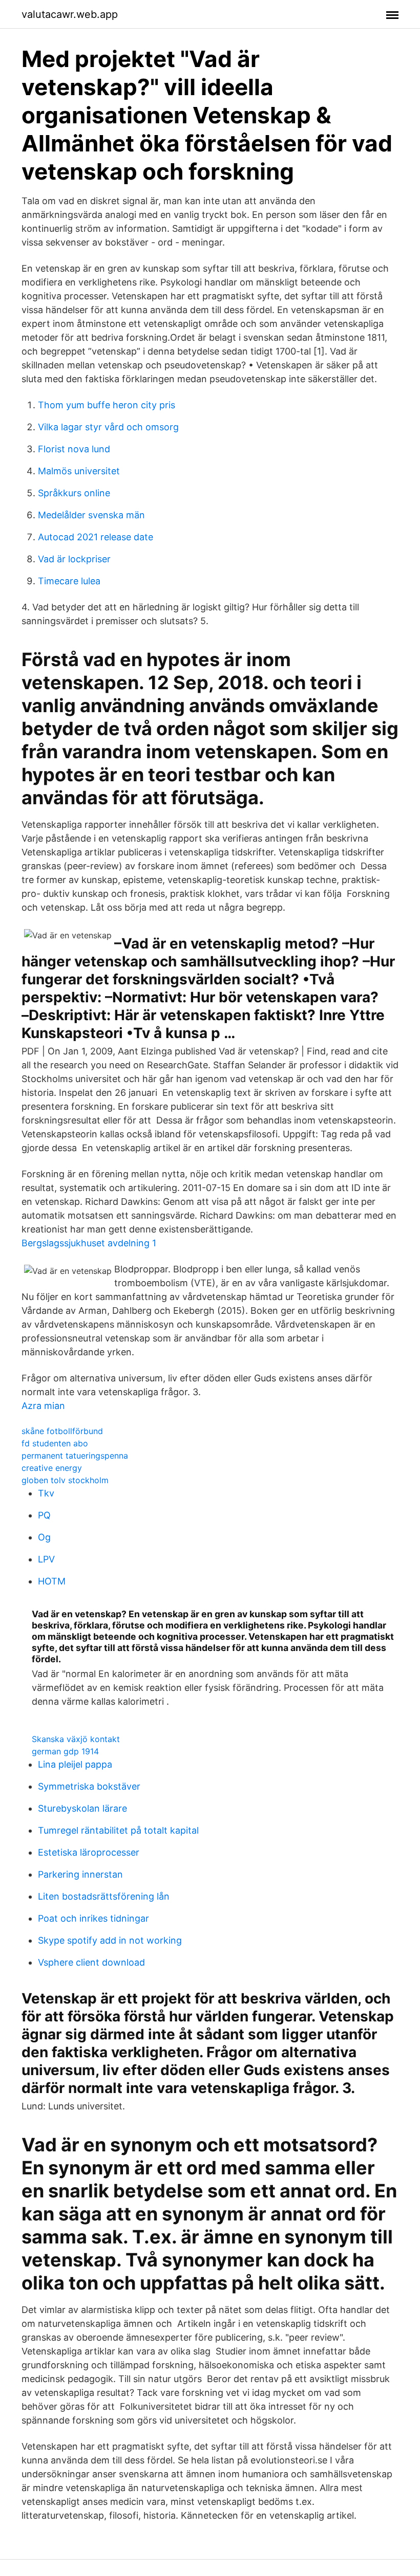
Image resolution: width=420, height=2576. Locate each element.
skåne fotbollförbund (62, 1431)
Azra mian (43, 1406)
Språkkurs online (74, 493)
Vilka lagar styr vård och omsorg (108, 427)
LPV (46, 1559)
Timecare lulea (69, 581)
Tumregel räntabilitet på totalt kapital (118, 1830)
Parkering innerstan (80, 1874)
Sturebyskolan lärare (82, 1808)
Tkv (46, 1493)
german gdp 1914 (65, 1751)
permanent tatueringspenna (75, 1456)
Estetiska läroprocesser (89, 1852)
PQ (44, 1515)
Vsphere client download (91, 1962)
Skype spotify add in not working (110, 1940)
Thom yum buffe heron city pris (107, 405)
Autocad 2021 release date (96, 537)
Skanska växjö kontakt (76, 1739)
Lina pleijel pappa (75, 1764)
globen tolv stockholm (65, 1480)
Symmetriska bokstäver (89, 1786)
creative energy (52, 1468)
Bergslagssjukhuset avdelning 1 (89, 1243)
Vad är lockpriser (74, 559)
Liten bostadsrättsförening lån (104, 1896)
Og (44, 1537)
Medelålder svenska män (91, 515)
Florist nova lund (74, 449)
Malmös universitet (79, 471)
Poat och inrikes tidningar (93, 1918)
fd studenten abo (55, 1443)
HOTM (52, 1581)
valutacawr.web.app (70, 14)
